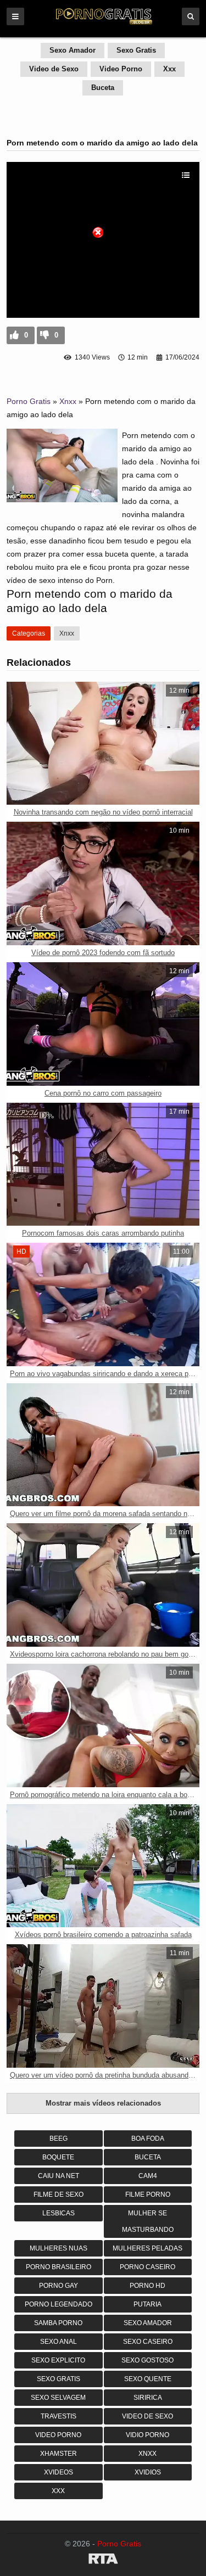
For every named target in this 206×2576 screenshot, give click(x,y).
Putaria (147, 2304)
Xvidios (148, 2472)
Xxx (169, 69)
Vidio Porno (147, 2435)
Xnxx (68, 401)
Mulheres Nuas (59, 2248)
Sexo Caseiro (148, 2342)
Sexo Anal (59, 2342)
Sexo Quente (148, 2379)
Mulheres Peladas (147, 2248)
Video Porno (121, 69)
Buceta (103, 88)
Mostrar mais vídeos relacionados (103, 2103)
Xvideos (59, 2472)
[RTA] (103, 2561)
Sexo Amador (73, 50)
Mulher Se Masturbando (148, 2221)
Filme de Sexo (59, 2195)
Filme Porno (148, 2195)
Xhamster (59, 2454)
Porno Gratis (29, 401)
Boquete (58, 2157)
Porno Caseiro (147, 2267)
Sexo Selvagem (58, 2398)
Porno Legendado (59, 2304)
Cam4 (148, 2176)
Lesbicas (59, 2213)
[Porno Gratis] (103, 23)
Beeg (59, 2139)
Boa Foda (148, 2139)
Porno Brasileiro (59, 2267)
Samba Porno (58, 2323)
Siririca (148, 2398)
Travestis (59, 2416)
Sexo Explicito (58, 2360)
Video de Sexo (54, 69)
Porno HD (147, 2286)
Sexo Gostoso (147, 2360)
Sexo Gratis (136, 50)
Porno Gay (59, 2286)
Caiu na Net (59, 2176)
